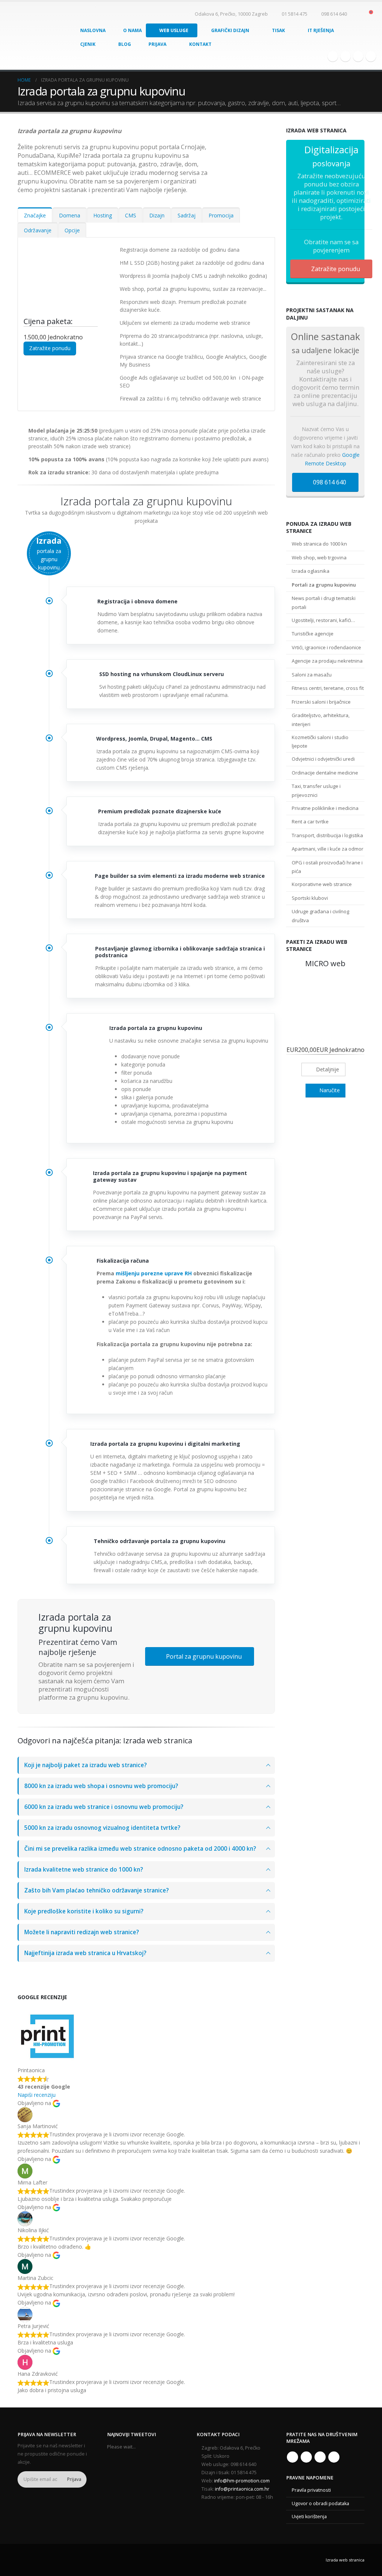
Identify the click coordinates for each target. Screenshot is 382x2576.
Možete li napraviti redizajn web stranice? (82, 1932)
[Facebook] (333, 56)
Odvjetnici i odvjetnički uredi (323, 759)
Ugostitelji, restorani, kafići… (323, 620)
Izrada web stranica (345, 2560)
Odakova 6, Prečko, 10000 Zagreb (231, 14)
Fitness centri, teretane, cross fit (328, 688)
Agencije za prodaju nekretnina (327, 661)
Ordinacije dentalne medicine (325, 773)
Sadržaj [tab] (187, 215)
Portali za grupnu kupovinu (324, 585)
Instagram (320, 2457)
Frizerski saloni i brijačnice (321, 702)
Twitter (306, 2457)
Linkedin (334, 2457)
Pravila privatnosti (311, 2490)
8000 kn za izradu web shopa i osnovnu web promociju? (101, 1786)
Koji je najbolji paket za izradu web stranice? (85, 1765)
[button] (358, 14)
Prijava (157, 44)
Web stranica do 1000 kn (319, 544)
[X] (345, 56)
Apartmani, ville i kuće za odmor (328, 849)
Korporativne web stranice (322, 884)
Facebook (292, 2457)
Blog (125, 44)
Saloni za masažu (312, 675)
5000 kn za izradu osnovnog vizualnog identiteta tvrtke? (102, 1828)
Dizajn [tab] (157, 215)
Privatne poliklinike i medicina (325, 808)
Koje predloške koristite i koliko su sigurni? (84, 1911)
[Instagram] (358, 56)
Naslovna (93, 30)
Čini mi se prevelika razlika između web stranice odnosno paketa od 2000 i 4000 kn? (140, 1849)
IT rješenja (321, 30)
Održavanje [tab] (38, 230)
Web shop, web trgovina (319, 557)
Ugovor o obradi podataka (320, 2503)
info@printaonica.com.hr (242, 2489)
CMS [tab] (131, 215)
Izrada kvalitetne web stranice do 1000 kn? (84, 1870)
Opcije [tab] (72, 230)
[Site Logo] (29, 36)
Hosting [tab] (103, 215)
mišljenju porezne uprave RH (154, 1273)
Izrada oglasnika (311, 571)
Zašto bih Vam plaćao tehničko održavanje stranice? (96, 1890)
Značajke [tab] (35, 215)
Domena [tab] (70, 215)
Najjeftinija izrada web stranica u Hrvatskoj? (85, 1953)
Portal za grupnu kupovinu (203, 1656)
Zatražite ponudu (50, 348)
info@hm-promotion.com (242, 2481)
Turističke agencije (313, 634)
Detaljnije (327, 1069)
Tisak (278, 30)
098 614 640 (329, 482)
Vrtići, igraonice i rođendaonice (326, 647)
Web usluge (174, 30)
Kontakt (200, 44)
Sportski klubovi (310, 898)
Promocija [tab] (221, 215)
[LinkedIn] (371, 56)
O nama (132, 30)
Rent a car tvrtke (310, 822)
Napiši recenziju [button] (37, 2095)
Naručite (329, 1090)
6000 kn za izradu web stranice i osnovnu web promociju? (104, 1807)
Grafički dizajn (230, 30)
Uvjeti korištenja (309, 2517)
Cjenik (88, 44)
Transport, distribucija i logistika (327, 835)
